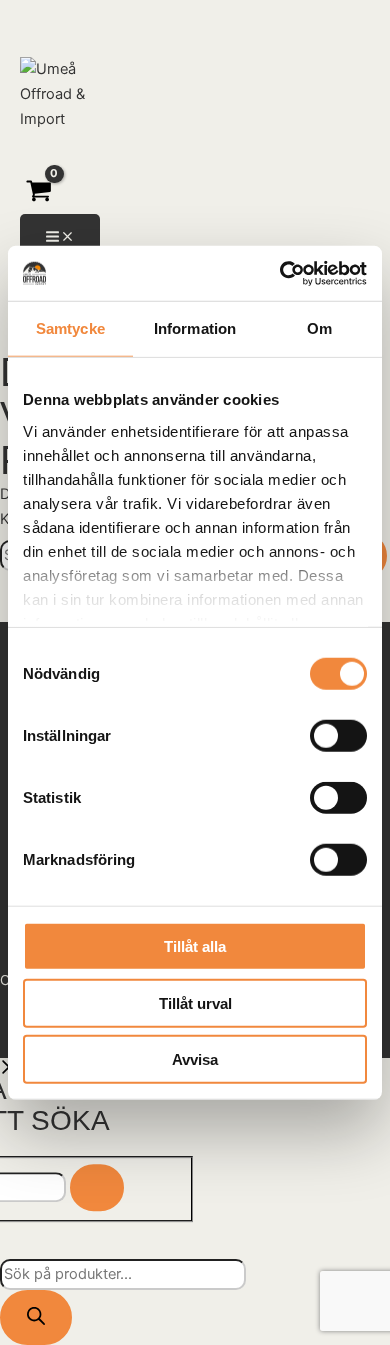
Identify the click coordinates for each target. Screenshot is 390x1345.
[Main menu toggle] (60, 238)
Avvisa (195, 1059)
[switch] (338, 736)
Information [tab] (195, 328)
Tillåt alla (195, 946)
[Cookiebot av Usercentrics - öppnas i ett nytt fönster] (280, 273)
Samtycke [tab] (70, 328)
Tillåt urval (195, 1002)
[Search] (97, 1188)
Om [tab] (319, 328)
